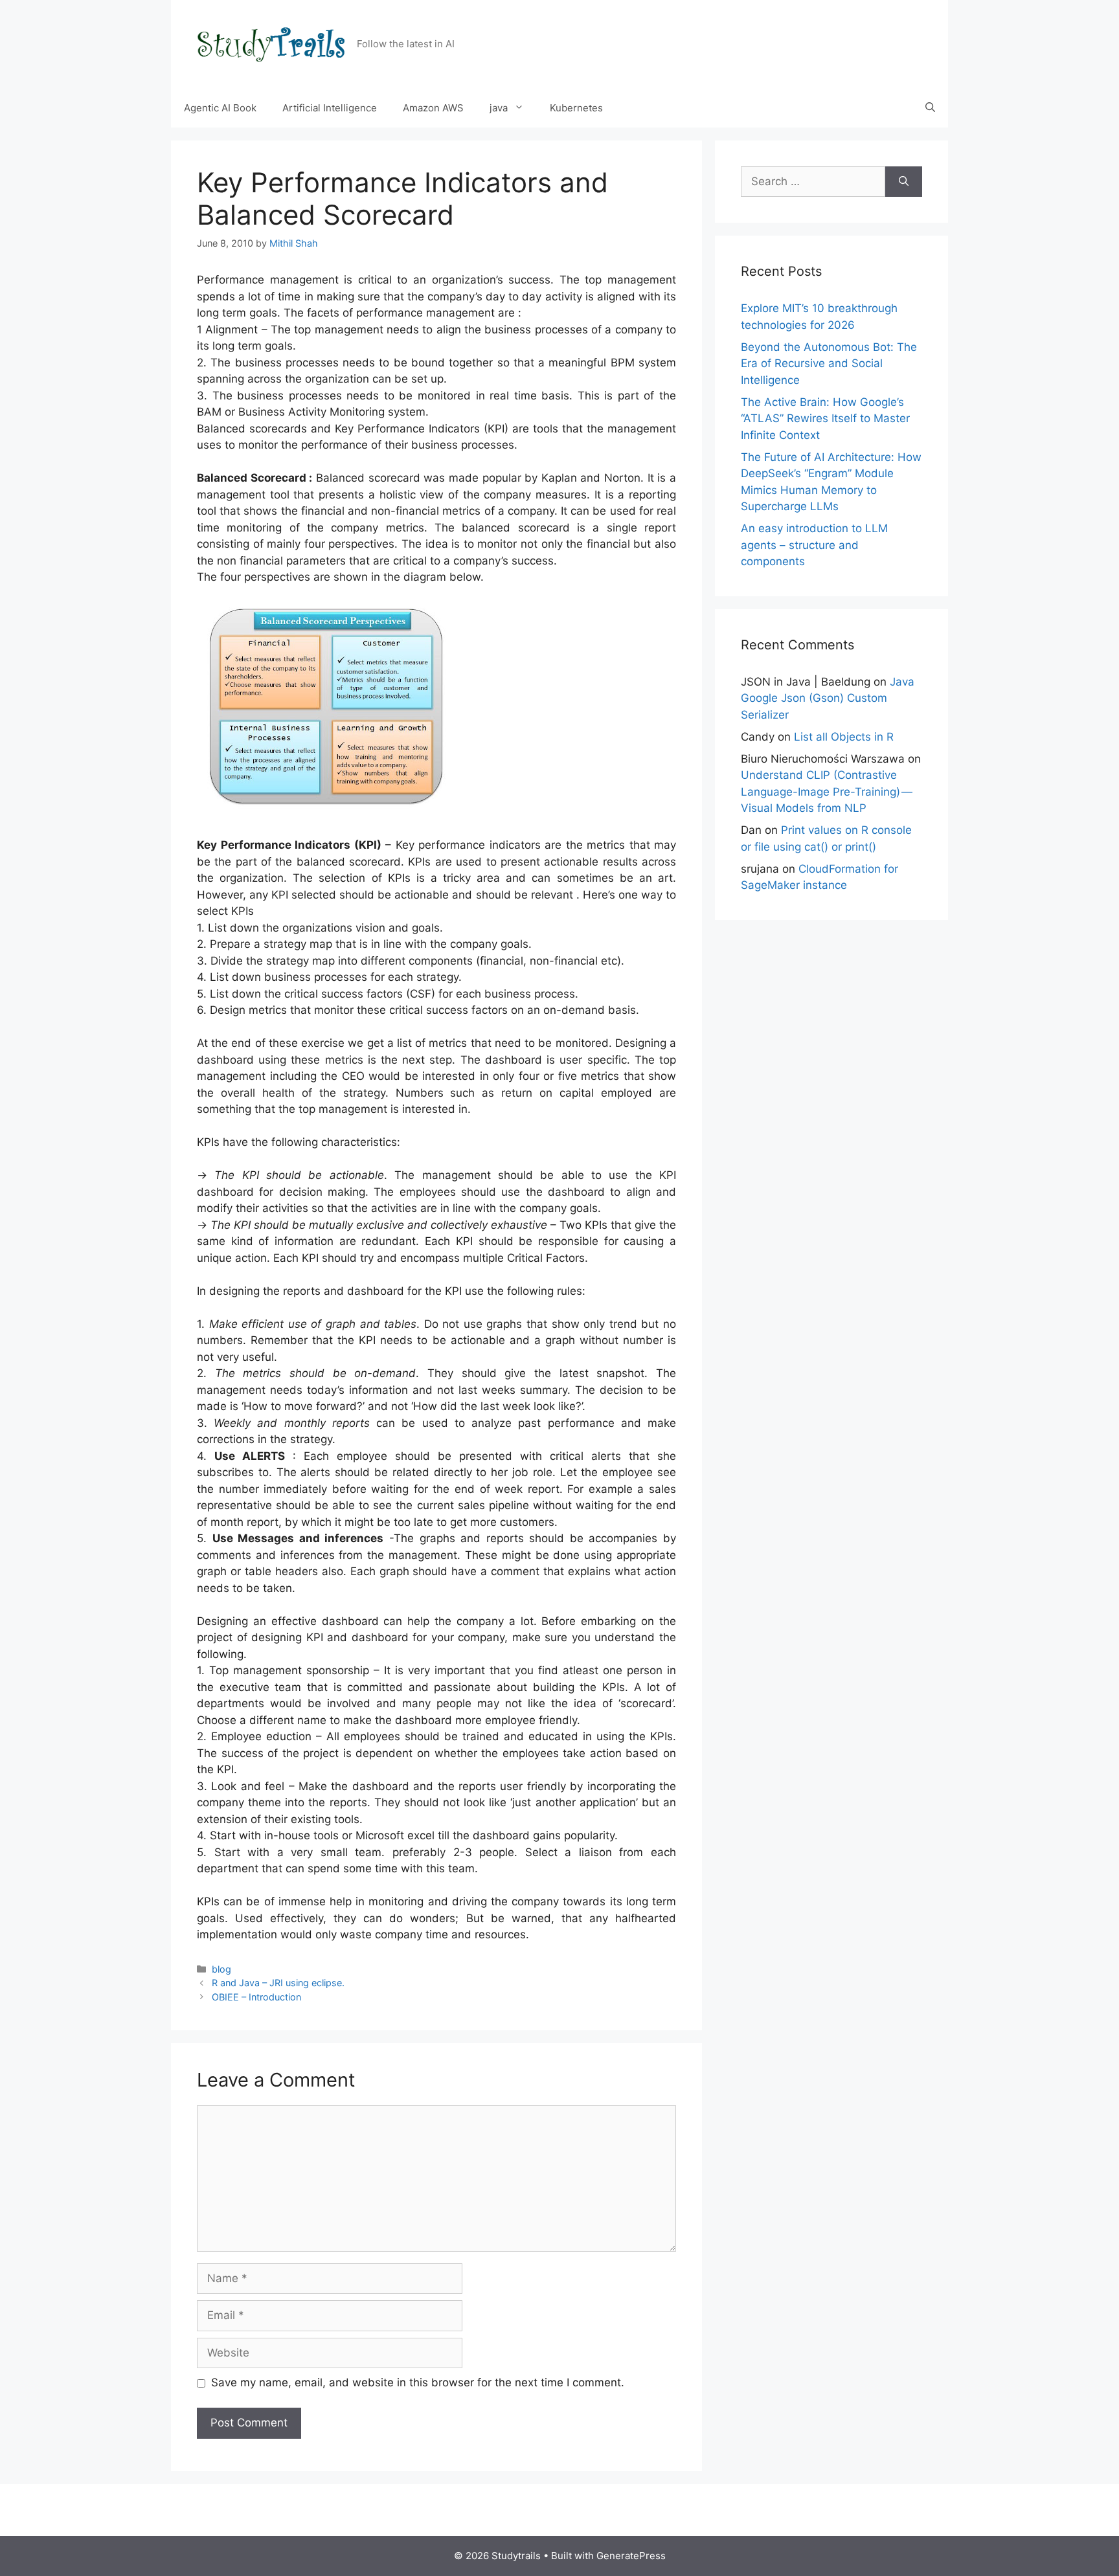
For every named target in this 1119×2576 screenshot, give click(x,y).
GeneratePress (631, 2556)
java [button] (499, 108)
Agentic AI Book (220, 108)
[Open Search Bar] (930, 108)
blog (221, 1969)
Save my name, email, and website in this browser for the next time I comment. (418, 2382)
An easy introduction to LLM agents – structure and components (814, 545)
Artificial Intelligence (330, 108)
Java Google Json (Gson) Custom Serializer (828, 698)
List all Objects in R (844, 737)
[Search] (904, 182)
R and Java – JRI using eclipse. (278, 1983)
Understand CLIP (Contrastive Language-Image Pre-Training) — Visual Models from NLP (827, 791)
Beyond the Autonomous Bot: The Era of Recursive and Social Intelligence (829, 364)
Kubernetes (576, 108)
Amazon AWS (433, 108)
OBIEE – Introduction (256, 1997)
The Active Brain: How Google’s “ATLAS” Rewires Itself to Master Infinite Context (825, 419)
